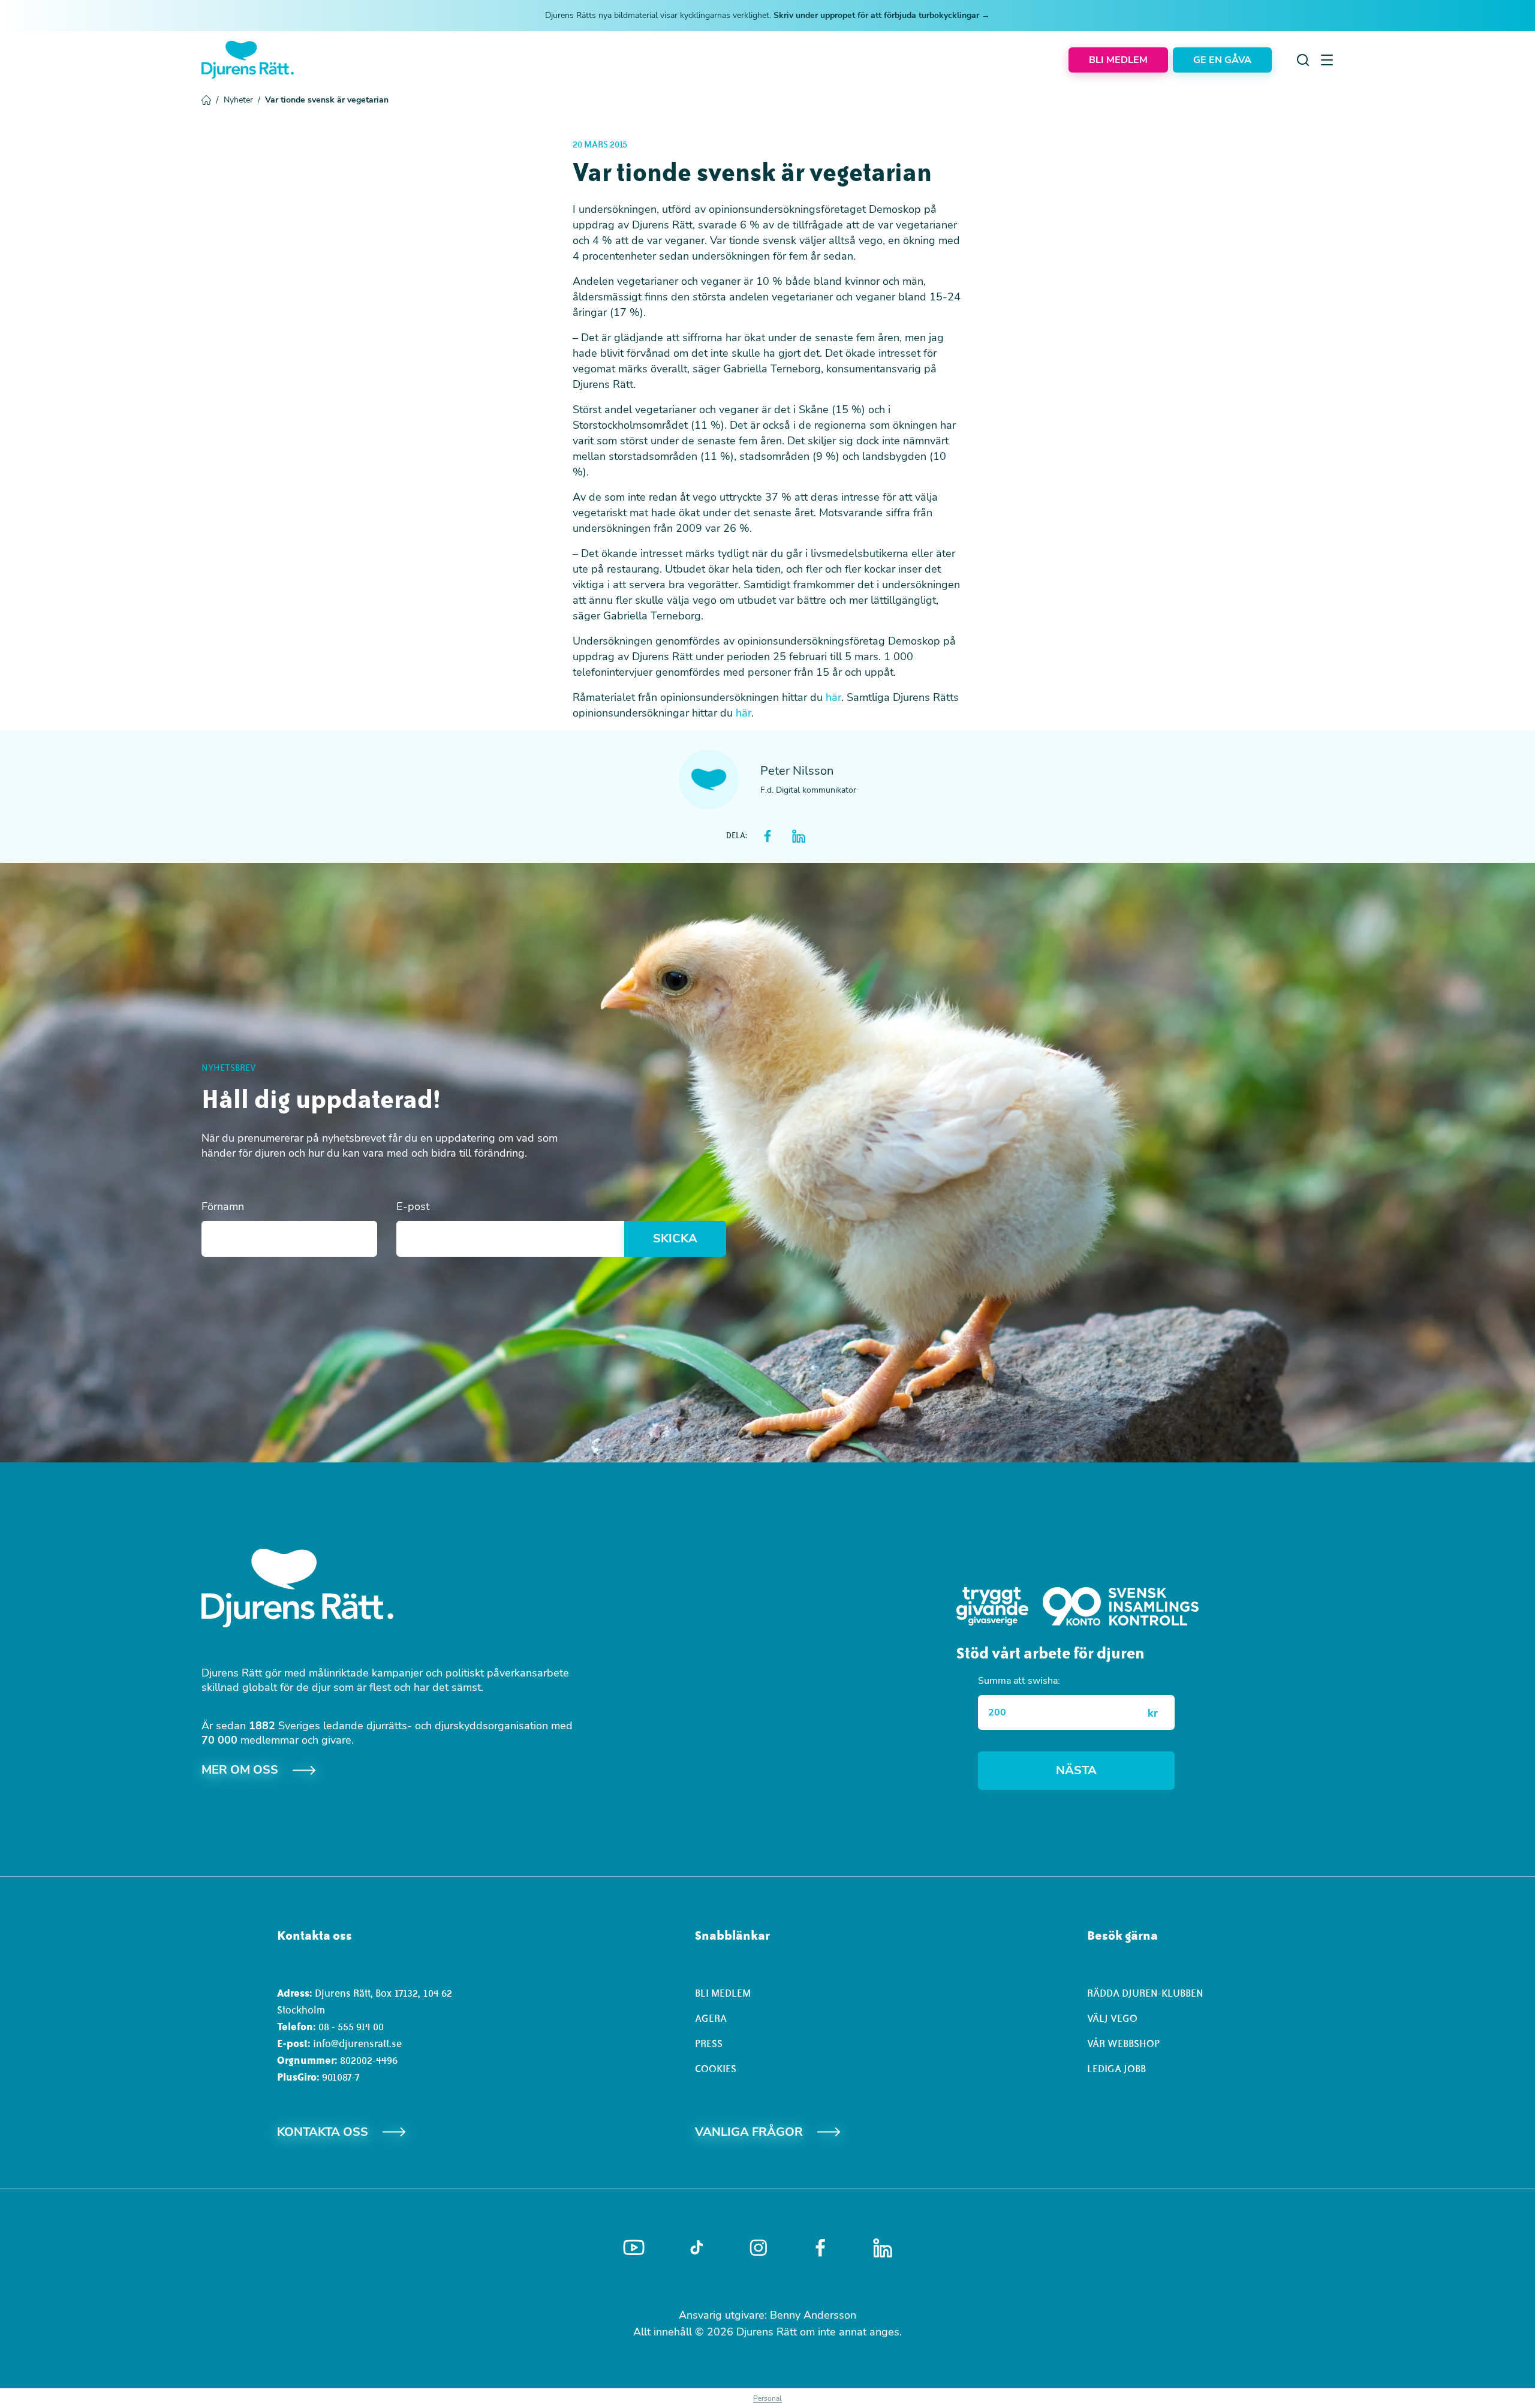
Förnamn (223, 1206)
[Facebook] (820, 2248)
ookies (719, 2069)
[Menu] (1327, 60)
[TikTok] (696, 2248)
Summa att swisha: (1019, 1681)
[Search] (1303, 60)
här (833, 697)
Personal (767, 2398)
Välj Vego (1112, 2018)
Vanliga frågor (749, 2132)
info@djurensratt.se (357, 2043)
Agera (711, 2018)
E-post (413, 1206)
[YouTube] (634, 2248)
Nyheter (242, 100)
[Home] (248, 60)
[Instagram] (759, 2248)
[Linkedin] (883, 2248)
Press (709, 2043)
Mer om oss (240, 1770)
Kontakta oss (323, 2132)
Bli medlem (723, 1993)
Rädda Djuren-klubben (1145, 1993)
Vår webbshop (1123, 2043)
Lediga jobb (1116, 2069)
